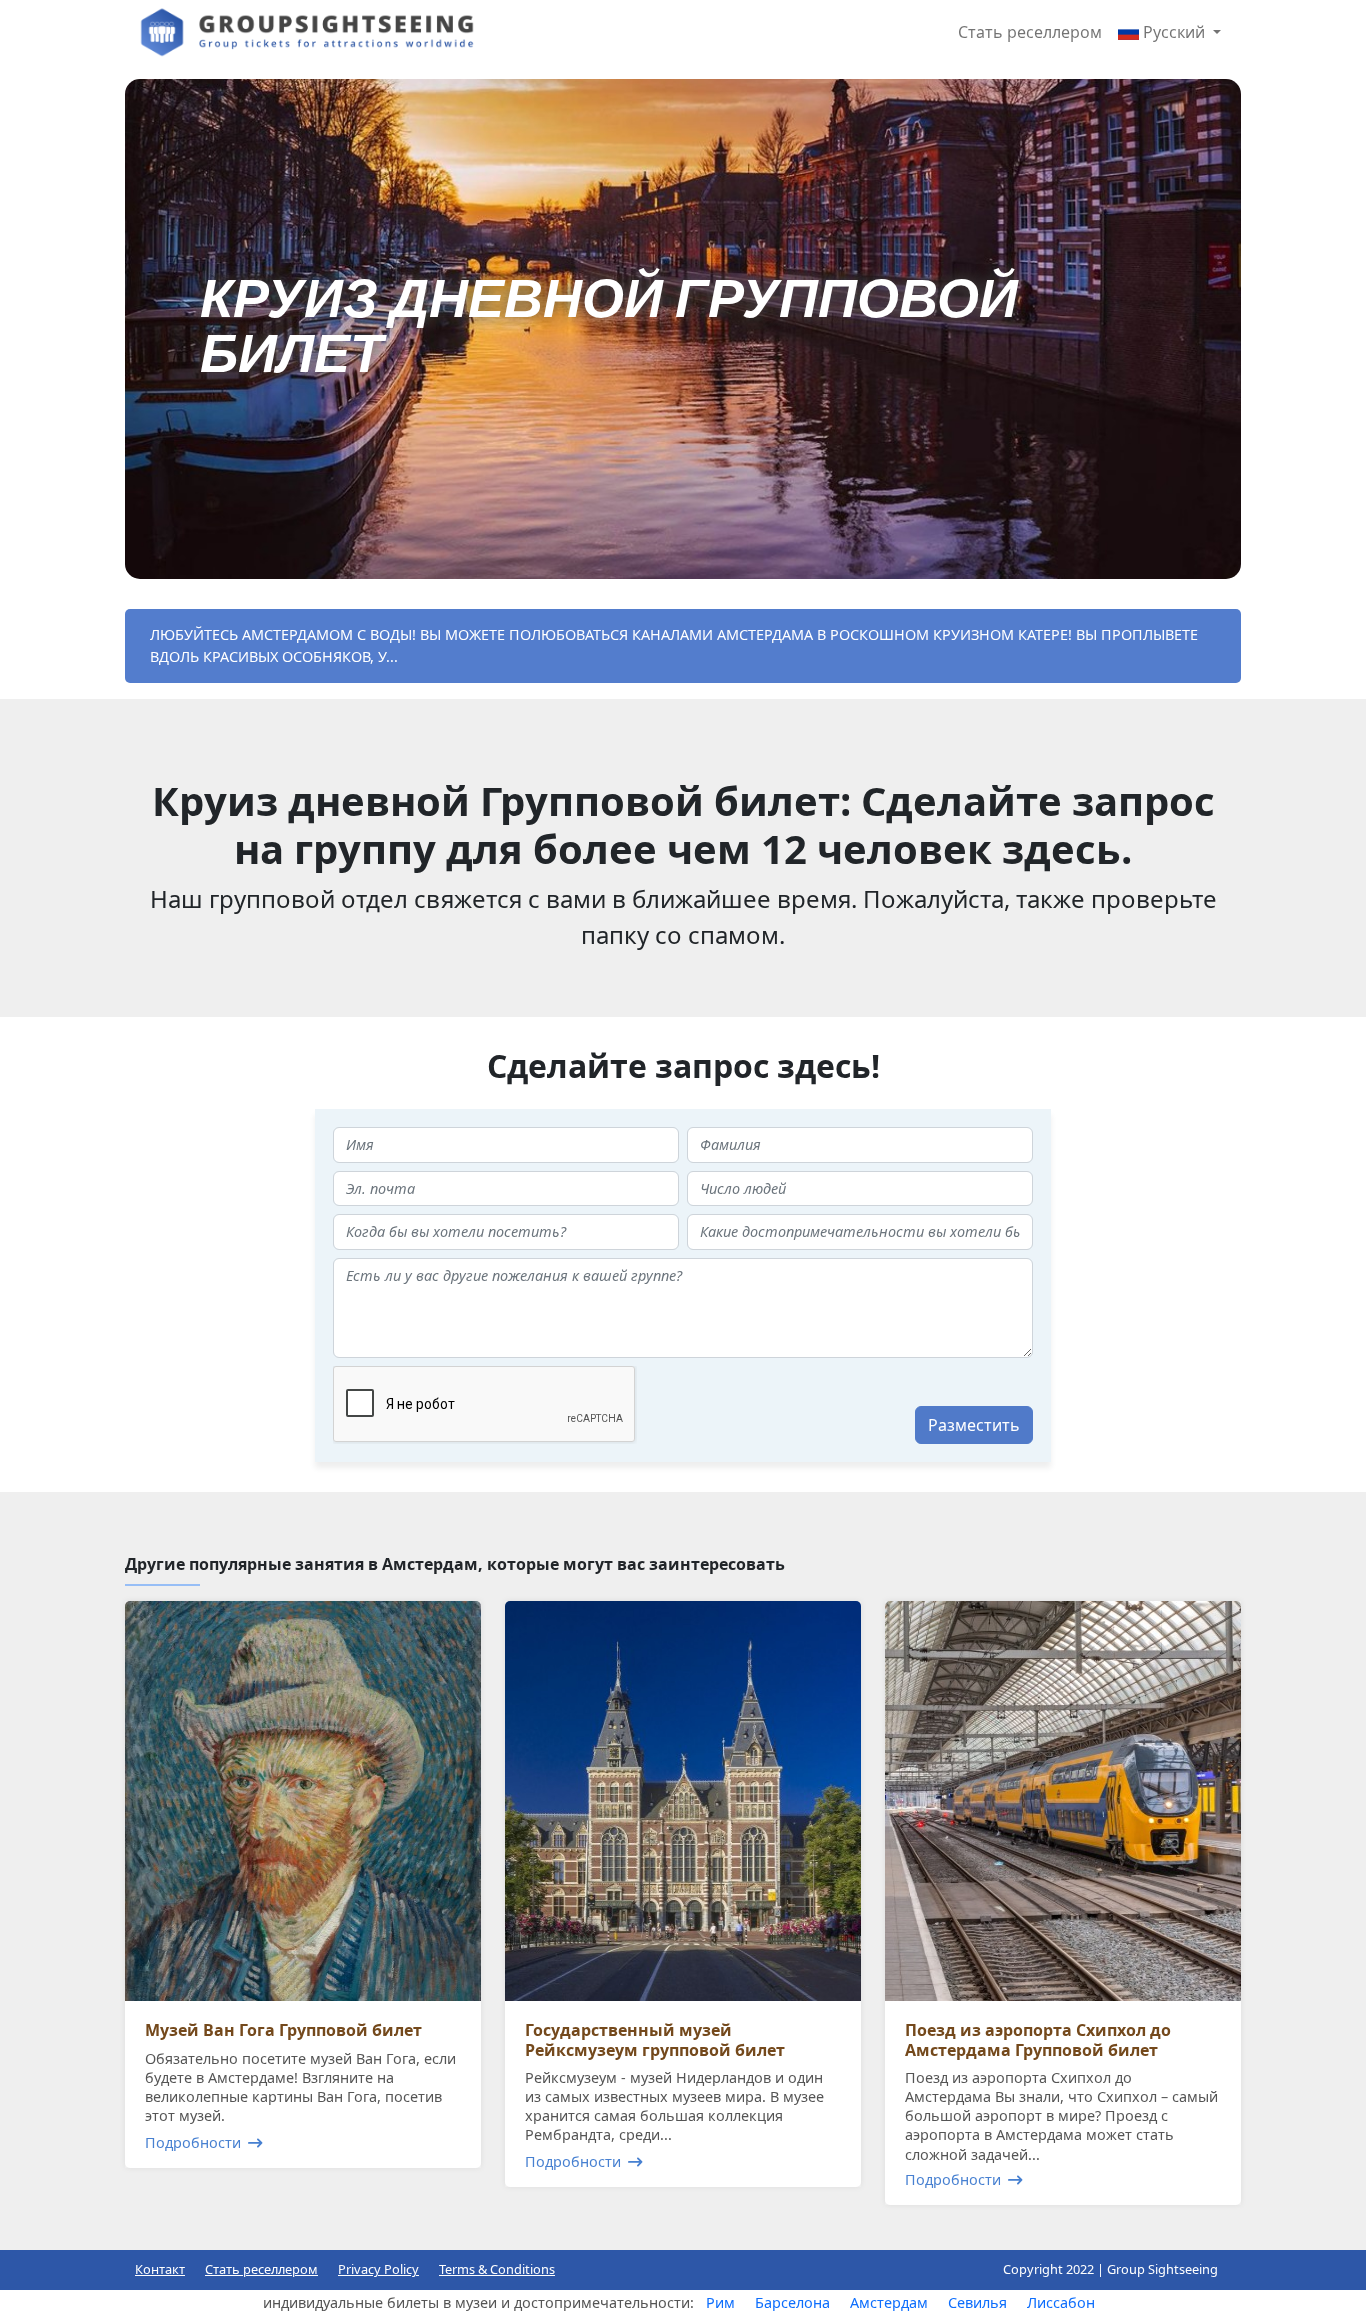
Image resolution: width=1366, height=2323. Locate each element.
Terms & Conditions (497, 2269)
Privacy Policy (378, 2269)
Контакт (160, 2269)
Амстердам (889, 2302)
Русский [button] (1174, 32)
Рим (720, 2302)
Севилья (977, 2302)
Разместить (974, 1425)
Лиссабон (1061, 2302)
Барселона (792, 2302)
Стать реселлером (1030, 32)
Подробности (193, 2142)
